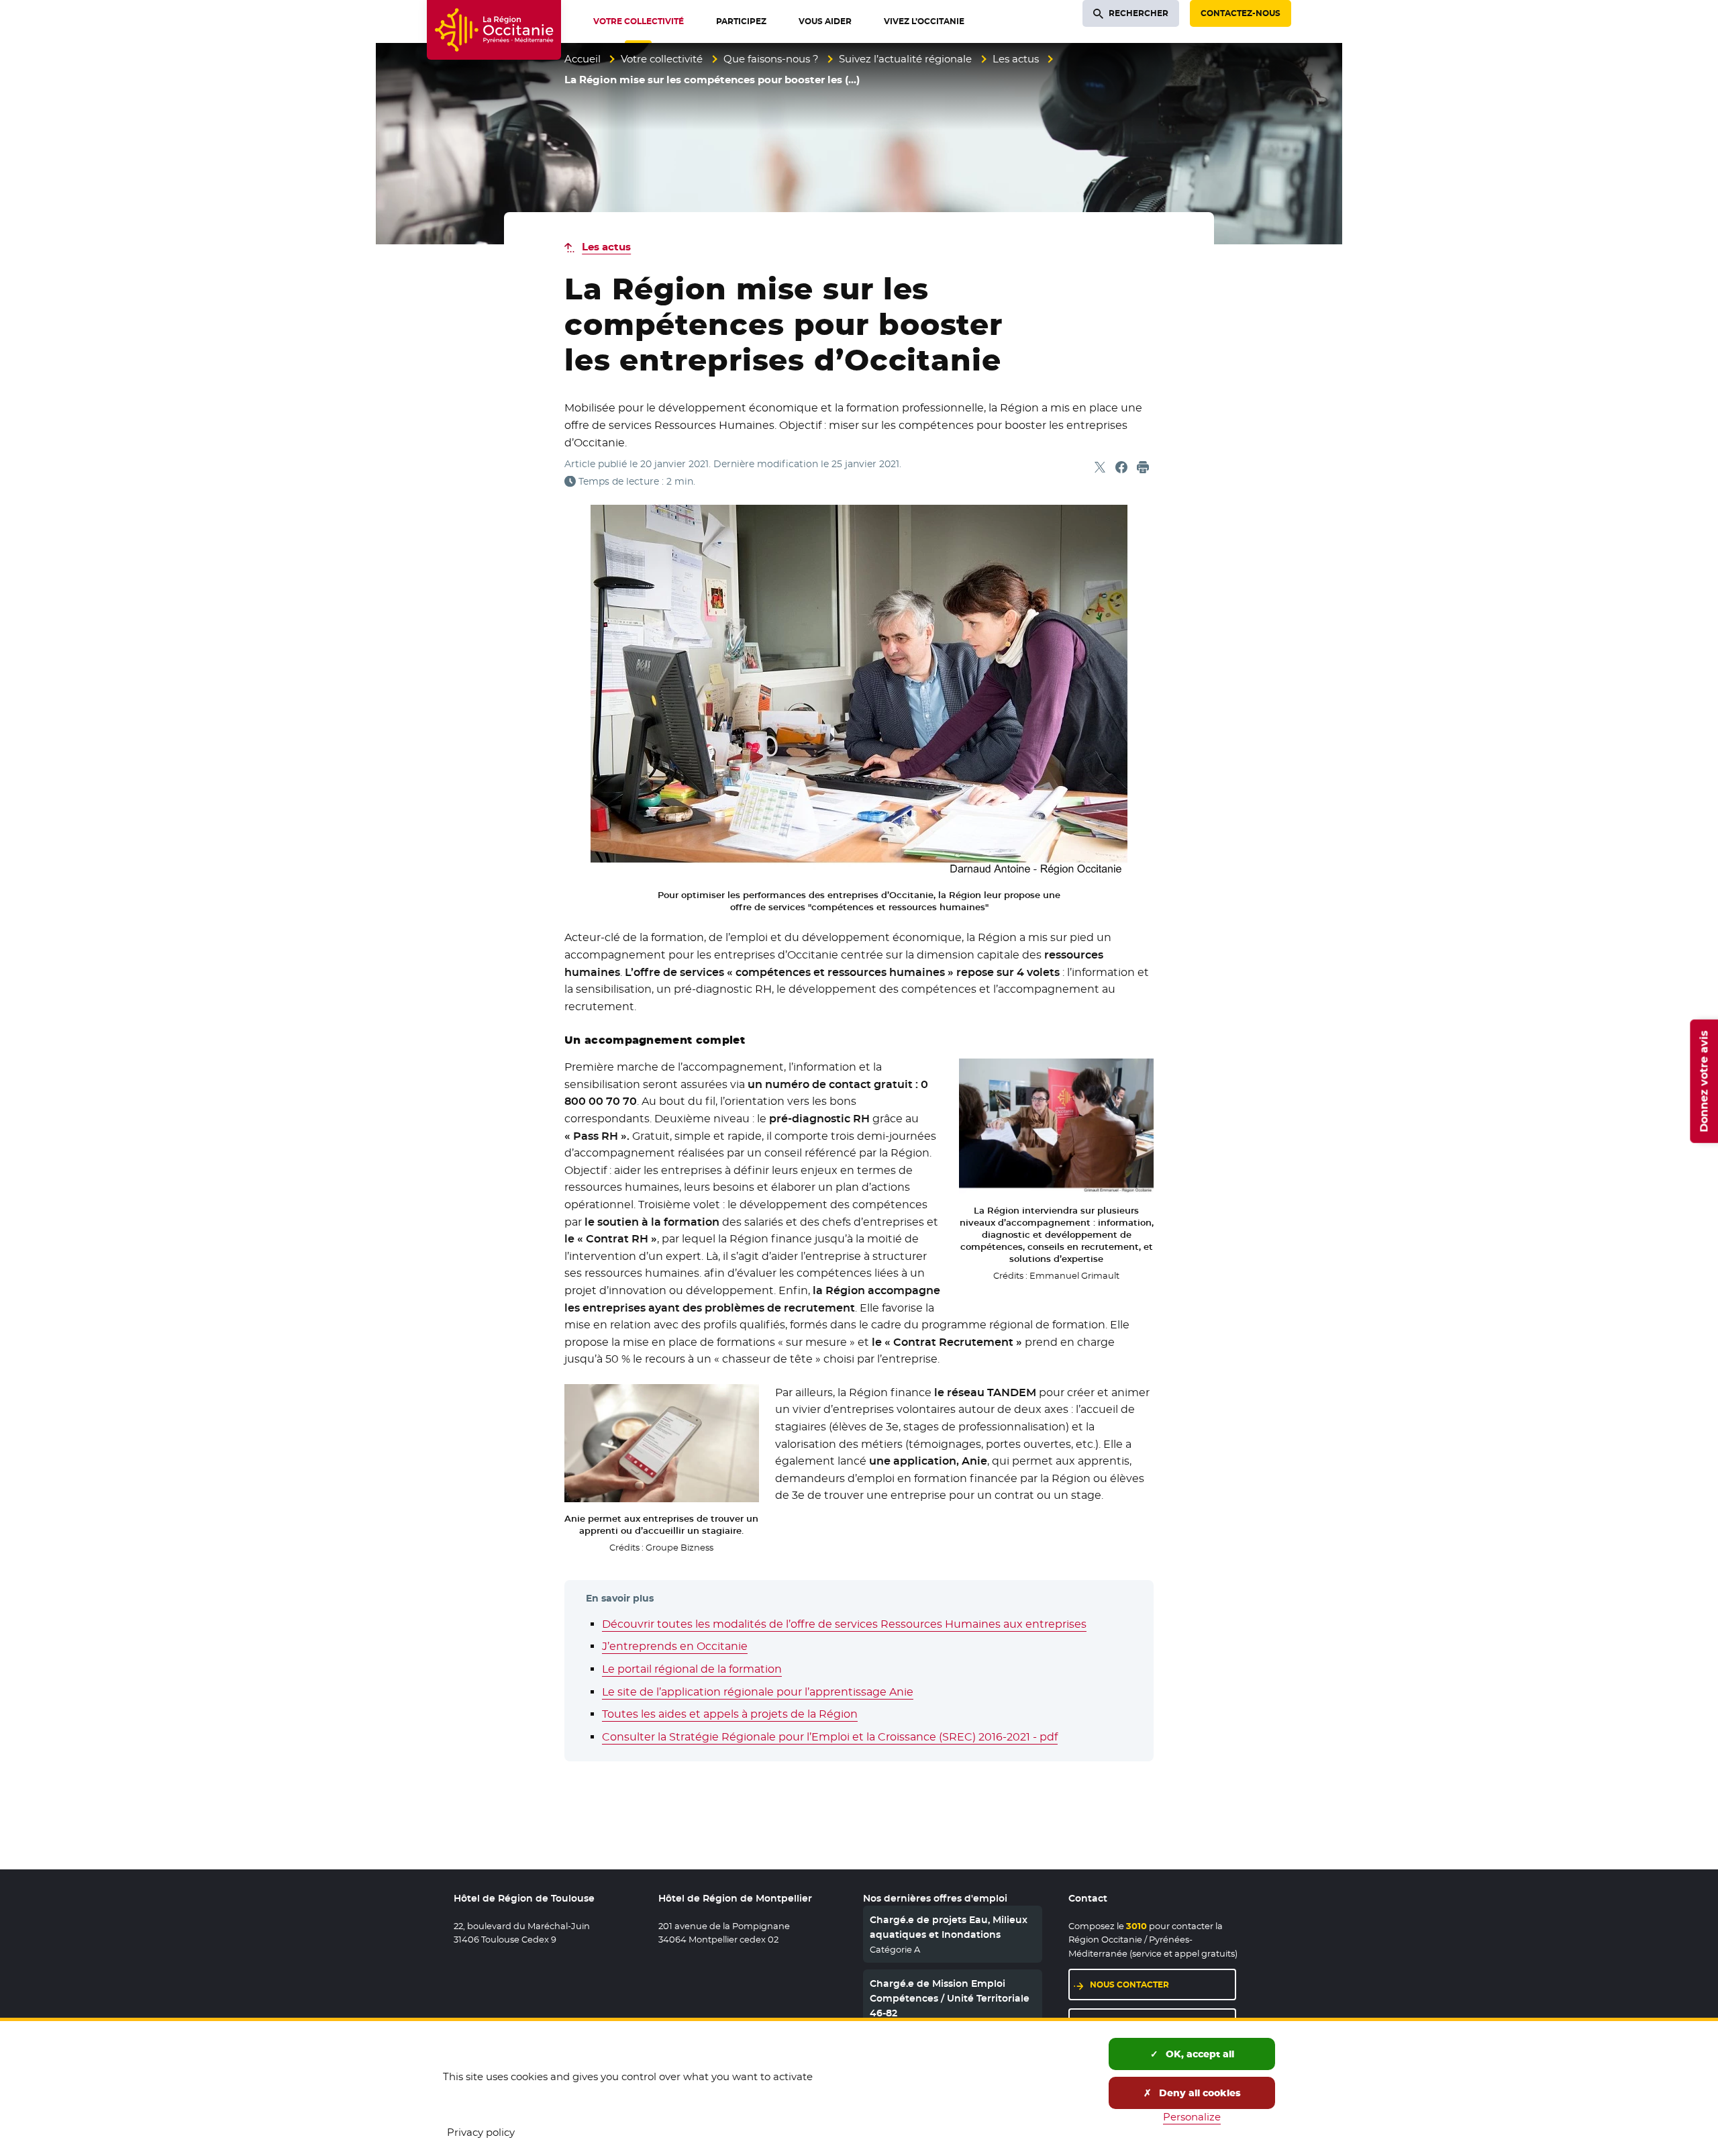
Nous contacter (1129, 1984)
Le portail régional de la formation (692, 1669)
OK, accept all (1199, 2054)
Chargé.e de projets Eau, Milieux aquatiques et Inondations (949, 1927)
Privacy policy (481, 2132)
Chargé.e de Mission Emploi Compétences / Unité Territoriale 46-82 (950, 1999)
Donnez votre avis (1704, 1081)
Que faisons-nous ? (771, 59)
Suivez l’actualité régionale (905, 59)
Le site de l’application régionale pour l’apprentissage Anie (758, 1692)
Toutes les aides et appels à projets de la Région (730, 1714)
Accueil (583, 59)
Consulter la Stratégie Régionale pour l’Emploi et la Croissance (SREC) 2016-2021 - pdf (830, 1737)
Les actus (1016, 59)
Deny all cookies (1199, 2093)
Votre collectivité (662, 59)
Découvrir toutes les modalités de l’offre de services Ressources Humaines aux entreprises (844, 1624)
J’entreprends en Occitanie (675, 1646)
